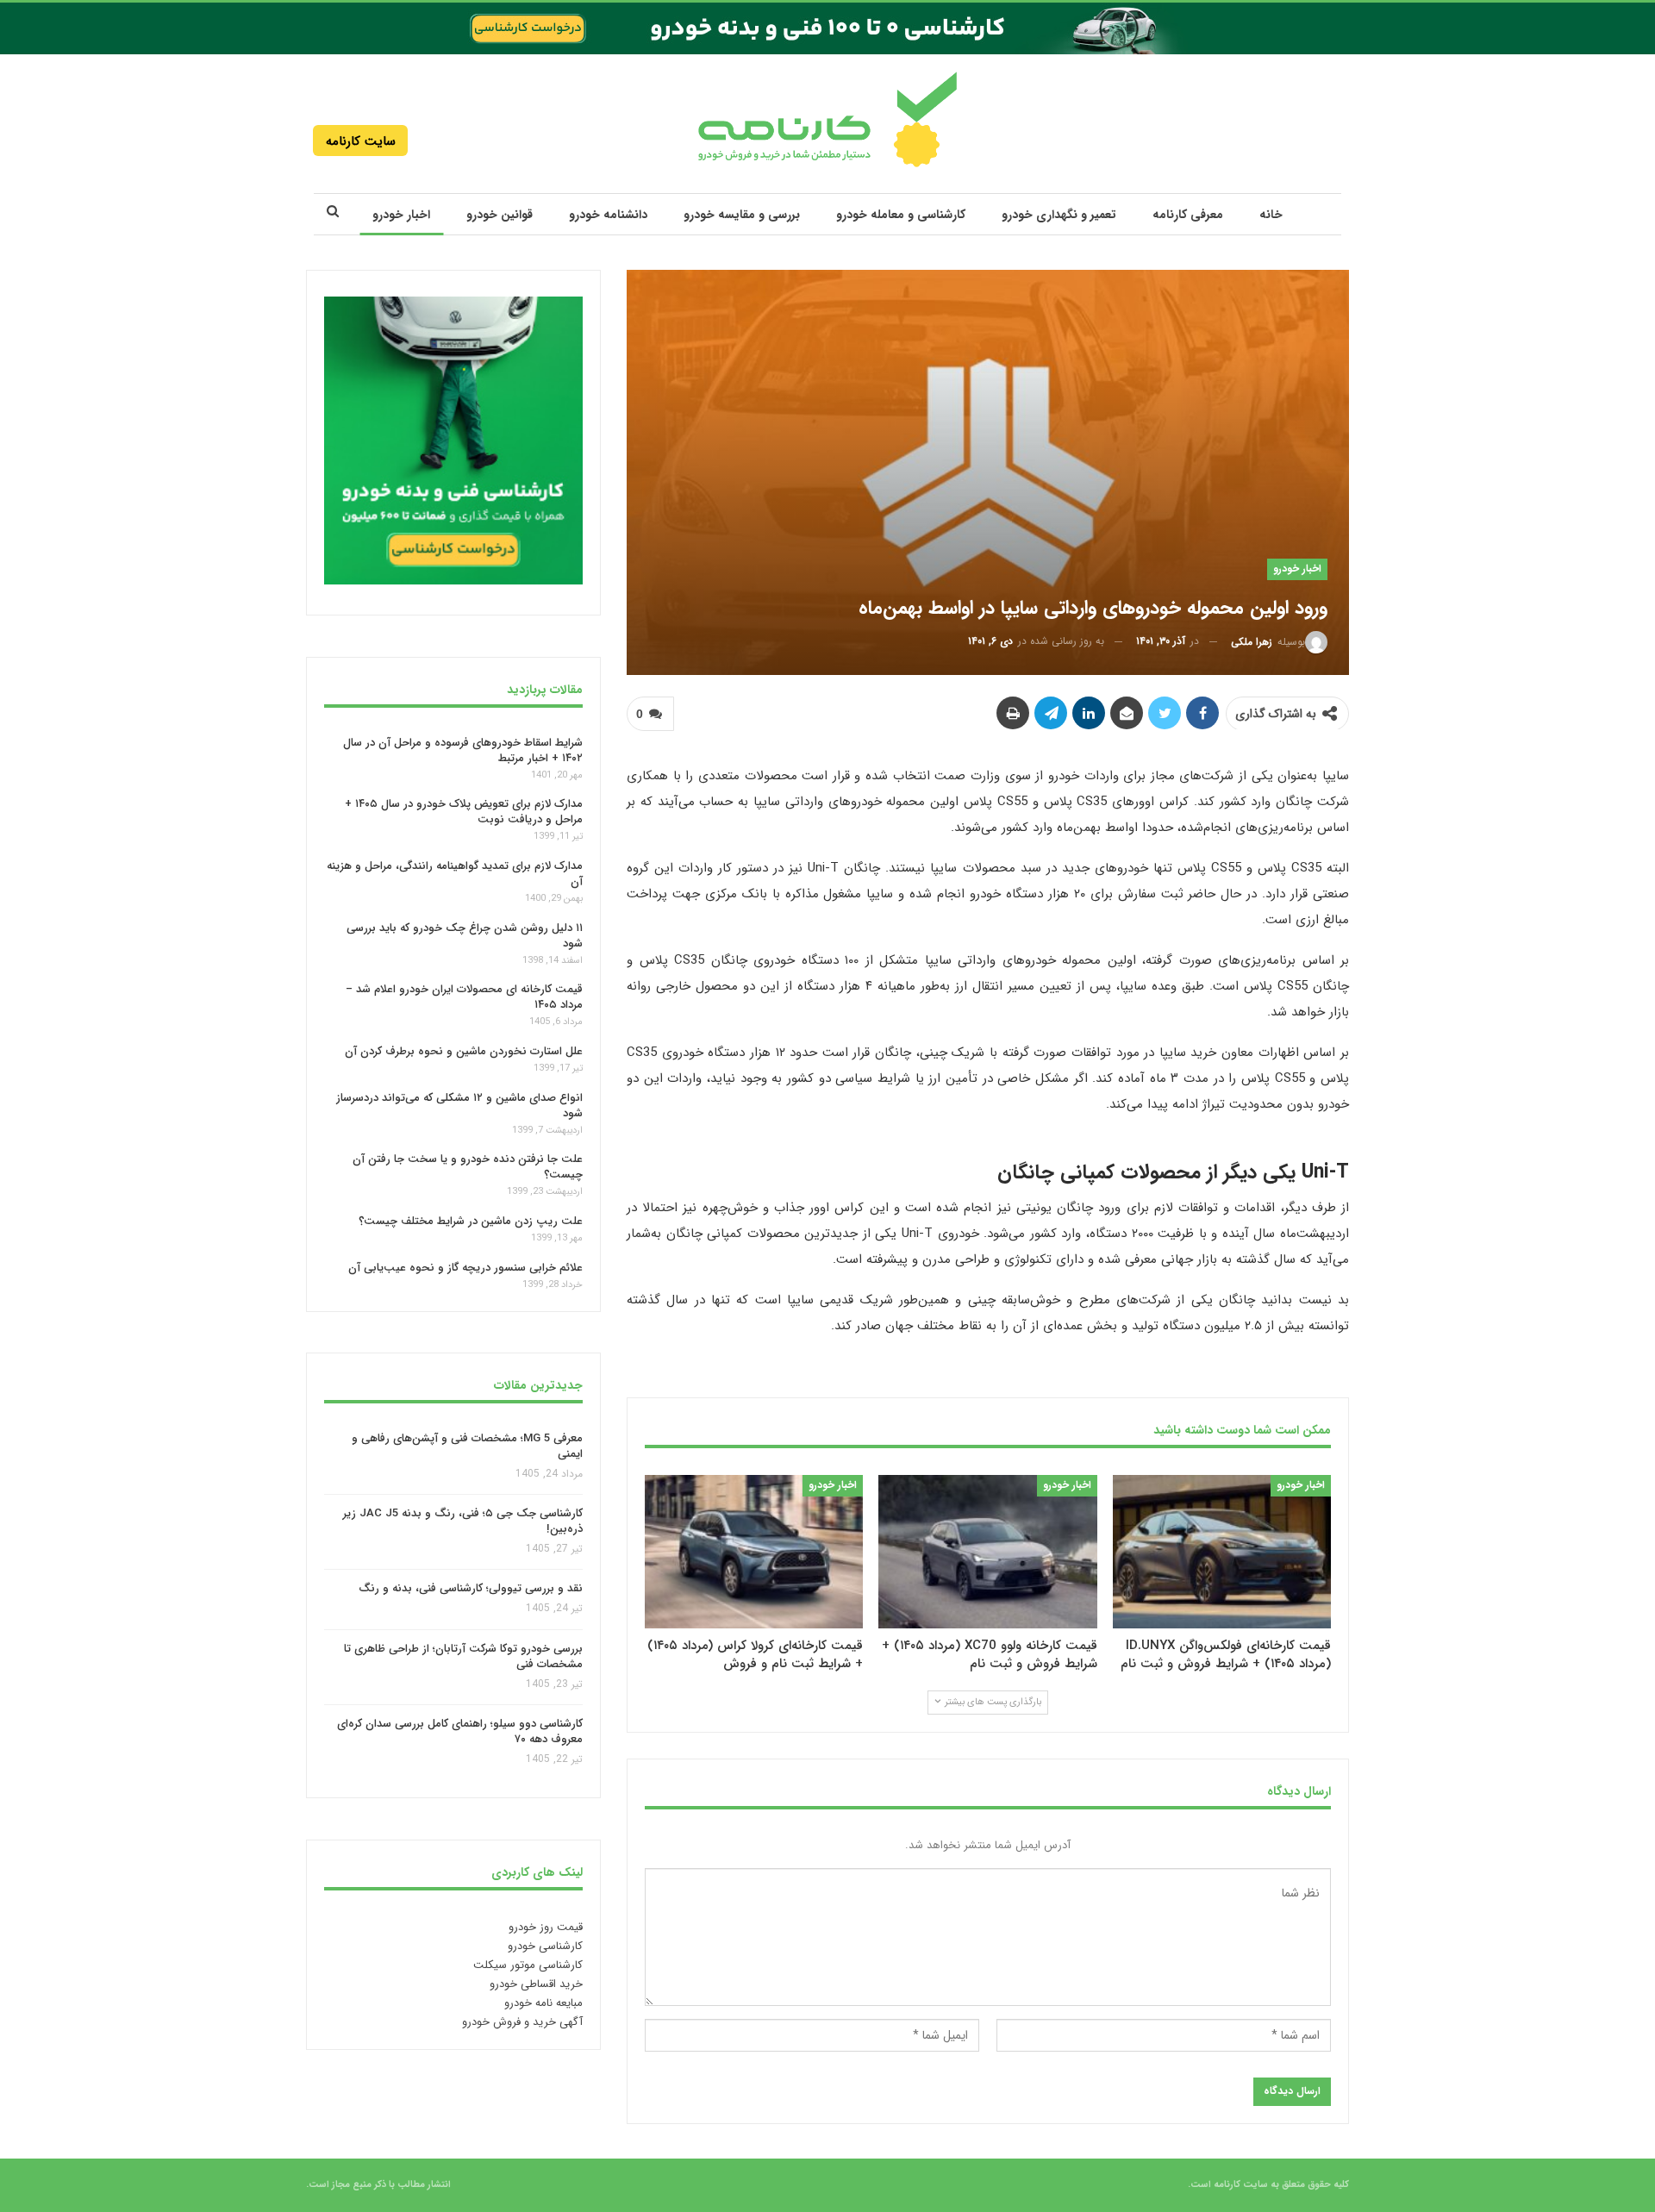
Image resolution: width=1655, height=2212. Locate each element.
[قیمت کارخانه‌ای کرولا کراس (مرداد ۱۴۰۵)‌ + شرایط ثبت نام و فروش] (754, 1551)
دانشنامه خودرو (608, 215)
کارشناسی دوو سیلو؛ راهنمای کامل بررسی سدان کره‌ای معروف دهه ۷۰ (460, 1732)
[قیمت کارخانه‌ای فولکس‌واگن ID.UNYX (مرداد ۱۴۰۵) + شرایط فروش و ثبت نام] (1222, 1551)
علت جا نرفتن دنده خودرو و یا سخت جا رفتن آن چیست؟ (468, 1167)
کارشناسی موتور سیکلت (528, 1965)
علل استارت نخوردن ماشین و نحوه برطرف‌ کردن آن (464, 1051)
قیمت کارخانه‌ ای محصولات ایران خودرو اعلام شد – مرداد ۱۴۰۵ (464, 997)
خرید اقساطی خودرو (536, 1984)
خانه (1271, 215)
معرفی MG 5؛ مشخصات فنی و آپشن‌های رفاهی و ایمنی (467, 1446)
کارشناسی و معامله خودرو (901, 215)
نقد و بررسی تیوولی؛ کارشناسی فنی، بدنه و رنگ (471, 1589)
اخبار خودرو (401, 215)
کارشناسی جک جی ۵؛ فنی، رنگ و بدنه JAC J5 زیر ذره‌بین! (463, 1521)
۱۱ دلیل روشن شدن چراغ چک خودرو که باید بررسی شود (465, 936)
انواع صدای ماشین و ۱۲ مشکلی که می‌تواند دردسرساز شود (459, 1106)
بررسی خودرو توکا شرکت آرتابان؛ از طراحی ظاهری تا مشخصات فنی (463, 1656)
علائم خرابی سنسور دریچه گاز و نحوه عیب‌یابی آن (465, 1268)
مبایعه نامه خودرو (543, 2003)
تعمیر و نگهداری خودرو (1059, 215)
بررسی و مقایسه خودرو (742, 215)
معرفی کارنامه (1188, 215)
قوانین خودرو (500, 215)
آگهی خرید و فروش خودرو (522, 2022)
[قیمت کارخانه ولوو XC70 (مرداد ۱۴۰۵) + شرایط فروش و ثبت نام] (987, 1551)
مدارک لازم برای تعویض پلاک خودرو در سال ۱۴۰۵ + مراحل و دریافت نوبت (464, 812)
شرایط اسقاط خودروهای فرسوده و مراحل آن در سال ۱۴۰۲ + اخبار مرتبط (463, 750)
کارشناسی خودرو (545, 1946)
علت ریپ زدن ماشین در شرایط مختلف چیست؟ (471, 1221)
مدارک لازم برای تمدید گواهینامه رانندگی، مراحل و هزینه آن (455, 874)
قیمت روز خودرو (546, 1927)
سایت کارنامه (361, 141)
